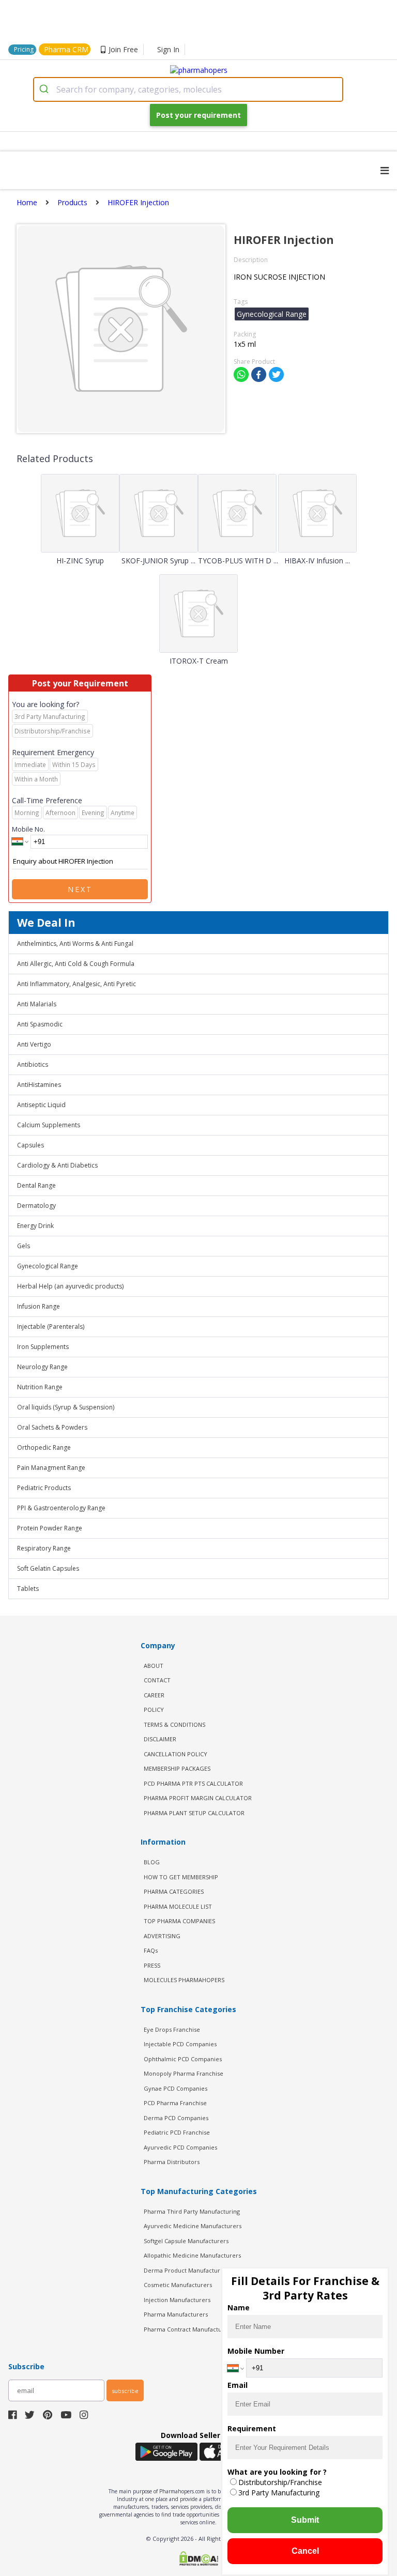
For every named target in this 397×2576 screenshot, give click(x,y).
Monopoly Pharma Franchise (184, 2073)
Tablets (28, 1589)
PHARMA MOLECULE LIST (178, 1906)
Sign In (168, 49)
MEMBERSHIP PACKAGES (177, 1768)
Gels (24, 1246)
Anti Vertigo (34, 1044)
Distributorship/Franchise (280, 2482)
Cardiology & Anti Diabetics (57, 1165)
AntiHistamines (39, 1085)
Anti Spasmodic (40, 1024)
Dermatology (36, 1206)
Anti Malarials (37, 1004)
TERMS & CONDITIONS (174, 1724)
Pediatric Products (44, 1488)
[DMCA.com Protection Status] (198, 2559)
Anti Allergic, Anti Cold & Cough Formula (76, 964)
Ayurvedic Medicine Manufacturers (193, 2226)
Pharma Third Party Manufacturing (192, 2211)
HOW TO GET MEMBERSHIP (181, 1877)
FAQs (151, 1950)
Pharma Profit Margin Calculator (198, 1798)
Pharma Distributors (172, 2162)
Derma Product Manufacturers (186, 2270)
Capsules (30, 1145)
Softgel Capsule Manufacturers (186, 2241)
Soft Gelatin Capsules (48, 1568)
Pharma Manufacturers (176, 2314)
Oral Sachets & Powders (52, 1427)
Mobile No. (28, 829)
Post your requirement (198, 115)
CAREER (154, 1695)
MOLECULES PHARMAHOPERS (184, 1980)
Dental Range (36, 1185)
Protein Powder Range (50, 1528)
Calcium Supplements (49, 1125)
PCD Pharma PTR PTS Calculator (193, 1783)
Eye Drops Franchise (172, 2029)
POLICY (154, 1709)
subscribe (125, 2391)
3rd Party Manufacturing (279, 2493)
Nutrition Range (40, 1387)
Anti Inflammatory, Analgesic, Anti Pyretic (77, 984)
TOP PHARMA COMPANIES (179, 1921)
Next (80, 889)
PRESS (152, 1965)
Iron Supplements (43, 1347)
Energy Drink (35, 1226)
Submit (305, 2520)
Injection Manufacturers (177, 2300)
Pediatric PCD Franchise (177, 2132)
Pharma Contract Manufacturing (188, 2329)
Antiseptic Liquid (41, 1105)
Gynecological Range (48, 1266)
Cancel (305, 2551)
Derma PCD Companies (176, 2118)
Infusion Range (39, 1306)
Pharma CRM (66, 49)
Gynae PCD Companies (175, 2088)
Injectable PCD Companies (180, 2044)
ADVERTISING (162, 1936)
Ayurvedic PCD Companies (180, 2147)
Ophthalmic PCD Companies (183, 2059)
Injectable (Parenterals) (51, 1327)
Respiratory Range (44, 1548)
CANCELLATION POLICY (175, 1754)
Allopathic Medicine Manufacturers (192, 2255)
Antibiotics (33, 1064)
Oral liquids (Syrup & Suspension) (66, 1407)
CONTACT (157, 1680)
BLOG (152, 1862)
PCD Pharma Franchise (175, 2103)
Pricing (24, 49)
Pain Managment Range (51, 1468)
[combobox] (188, 89)
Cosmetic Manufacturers (178, 2285)
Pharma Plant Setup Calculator (194, 1813)
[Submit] (45, 89)
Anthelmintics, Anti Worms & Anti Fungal (75, 944)
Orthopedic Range (44, 1447)
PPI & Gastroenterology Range (61, 1508)
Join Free (123, 49)
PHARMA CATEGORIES (174, 1891)
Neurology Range (42, 1367)
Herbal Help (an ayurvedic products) (70, 1286)
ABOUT (154, 1666)
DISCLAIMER (160, 1739)
